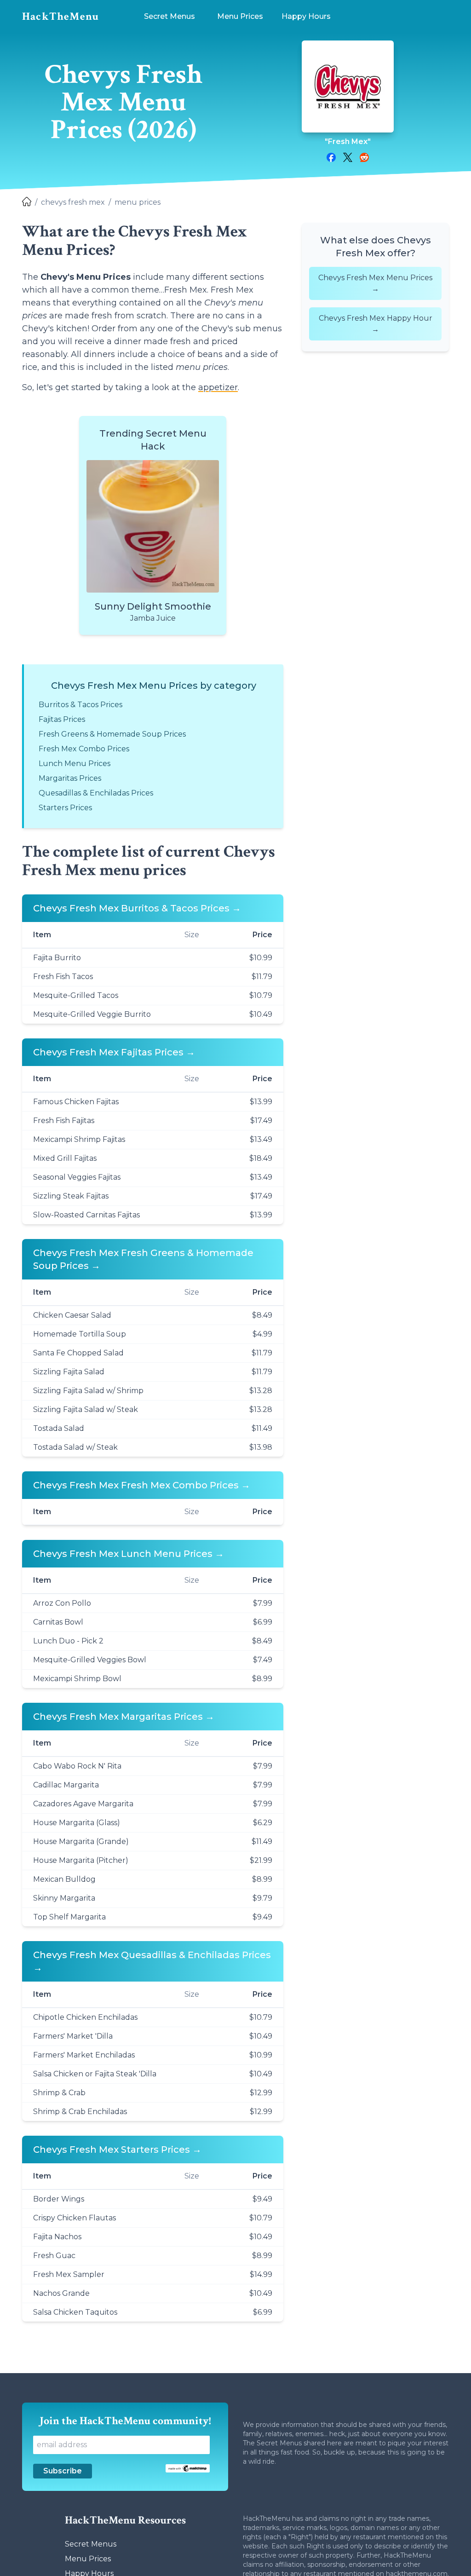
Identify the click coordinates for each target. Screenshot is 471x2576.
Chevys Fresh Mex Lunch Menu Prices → (129, 1554)
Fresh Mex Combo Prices (84, 749)
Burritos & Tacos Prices (80, 705)
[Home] (27, 202)
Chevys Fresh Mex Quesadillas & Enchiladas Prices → (152, 1961)
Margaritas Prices (70, 778)
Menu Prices (88, 2559)
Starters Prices (65, 808)
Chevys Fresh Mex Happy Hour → (376, 324)
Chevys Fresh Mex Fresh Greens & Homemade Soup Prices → (143, 1259)
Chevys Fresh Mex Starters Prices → (117, 2150)
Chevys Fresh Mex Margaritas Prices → (124, 1717)
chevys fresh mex (73, 202)
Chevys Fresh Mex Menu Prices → (375, 283)
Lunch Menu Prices (75, 764)
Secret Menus (91, 2544)
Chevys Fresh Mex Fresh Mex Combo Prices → (142, 1485)
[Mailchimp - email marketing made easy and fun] (188, 2468)
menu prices (138, 202)
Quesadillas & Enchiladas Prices (96, 793)
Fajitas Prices (62, 719)
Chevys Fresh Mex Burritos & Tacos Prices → (137, 908)
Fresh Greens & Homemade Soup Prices (112, 734)
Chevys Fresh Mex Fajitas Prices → (114, 1052)
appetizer (218, 387)
